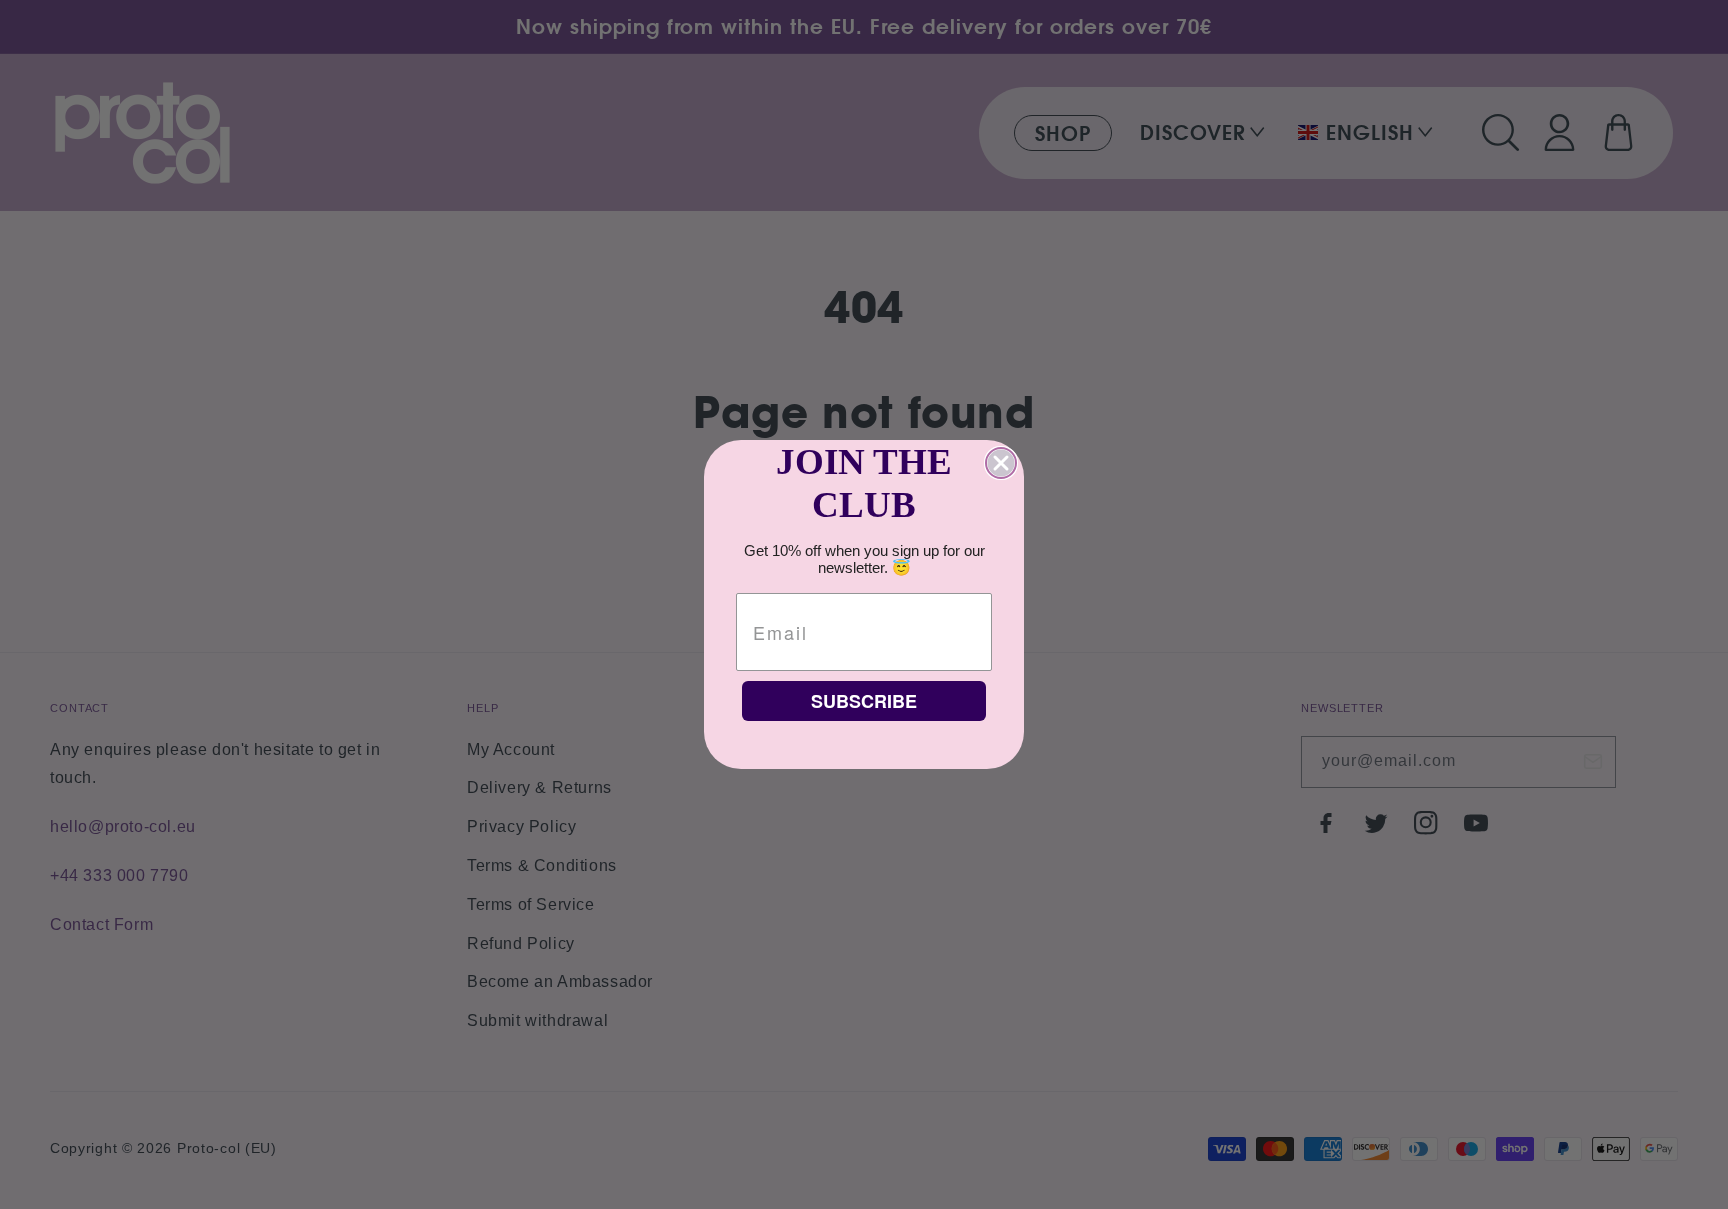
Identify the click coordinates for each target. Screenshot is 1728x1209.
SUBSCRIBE (864, 701)
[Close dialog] (1001, 463)
